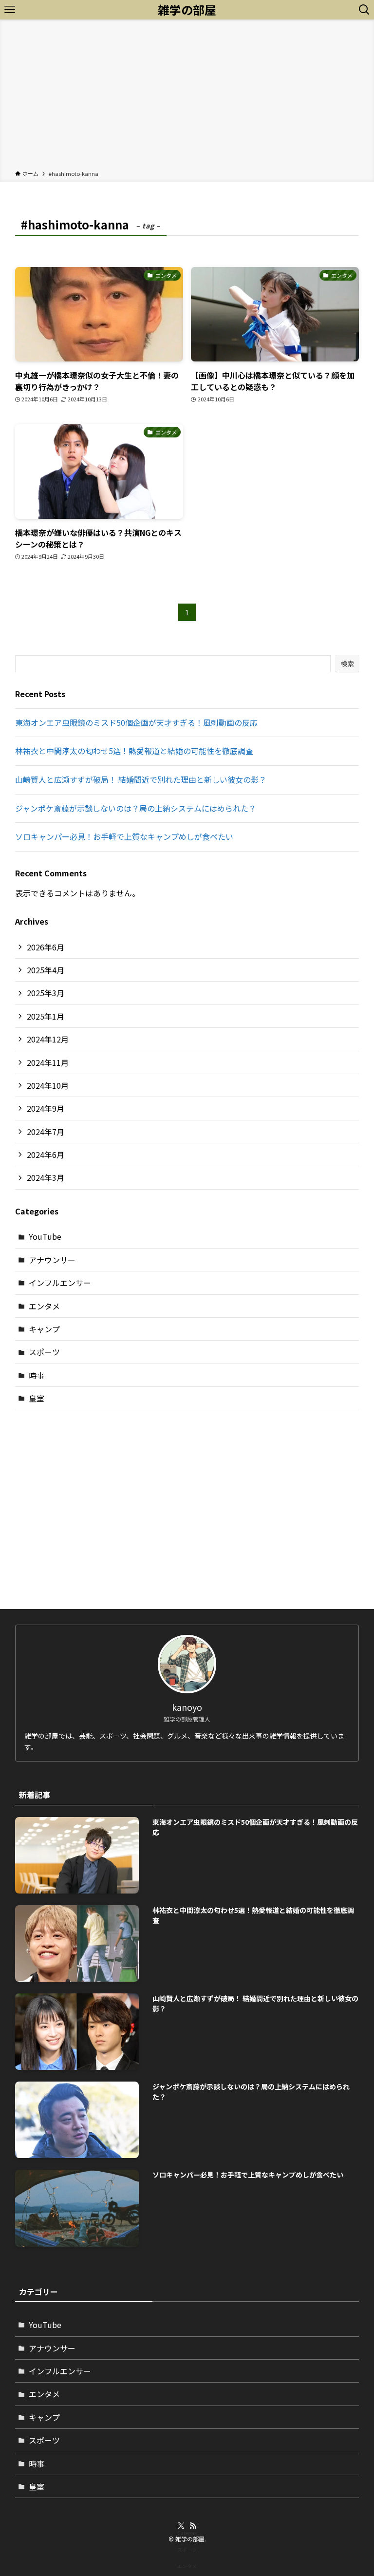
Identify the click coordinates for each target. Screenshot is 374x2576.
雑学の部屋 (187, 10)
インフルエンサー (60, 1283)
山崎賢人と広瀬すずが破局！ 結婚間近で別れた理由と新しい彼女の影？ (141, 779)
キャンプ (44, 1329)
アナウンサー (52, 1260)
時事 (37, 1375)
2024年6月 (46, 1155)
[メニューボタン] (10, 10)
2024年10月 (48, 1085)
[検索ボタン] (364, 10)
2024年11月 (48, 1062)
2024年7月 (46, 1132)
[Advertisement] (187, 96)
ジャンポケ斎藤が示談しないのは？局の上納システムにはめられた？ (136, 808)
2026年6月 (46, 947)
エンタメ (44, 1306)
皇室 (37, 1398)
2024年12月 (48, 1039)
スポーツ (44, 1352)
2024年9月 (46, 1108)
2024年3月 (46, 1177)
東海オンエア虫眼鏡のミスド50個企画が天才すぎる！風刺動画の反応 (136, 722)
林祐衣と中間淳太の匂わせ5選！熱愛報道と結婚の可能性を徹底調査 (134, 751)
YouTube (45, 1236)
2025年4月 (46, 970)
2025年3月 (46, 993)
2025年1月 (46, 1016)
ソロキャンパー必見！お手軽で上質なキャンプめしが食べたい (124, 836)
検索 (347, 663)
